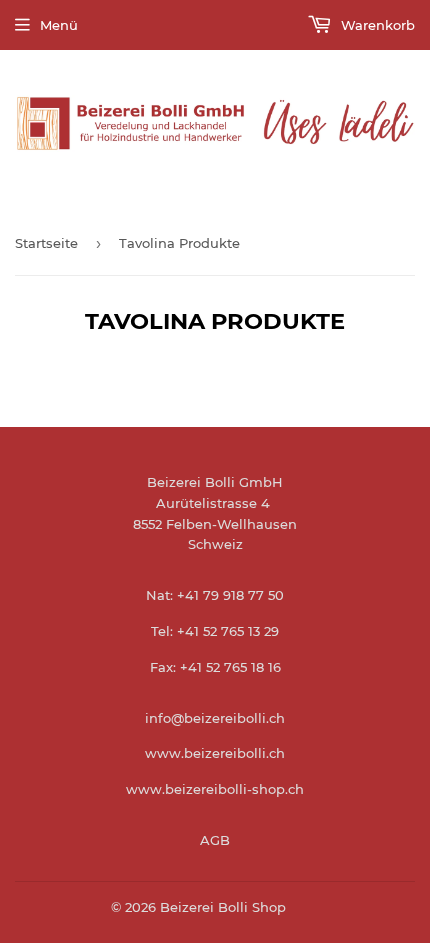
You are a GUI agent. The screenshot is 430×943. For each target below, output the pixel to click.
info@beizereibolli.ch (215, 718)
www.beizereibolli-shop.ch (215, 789)
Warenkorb (376, 25)
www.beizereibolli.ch (215, 753)
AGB (215, 840)
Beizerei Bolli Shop (223, 907)
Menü (59, 25)
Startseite (46, 243)
